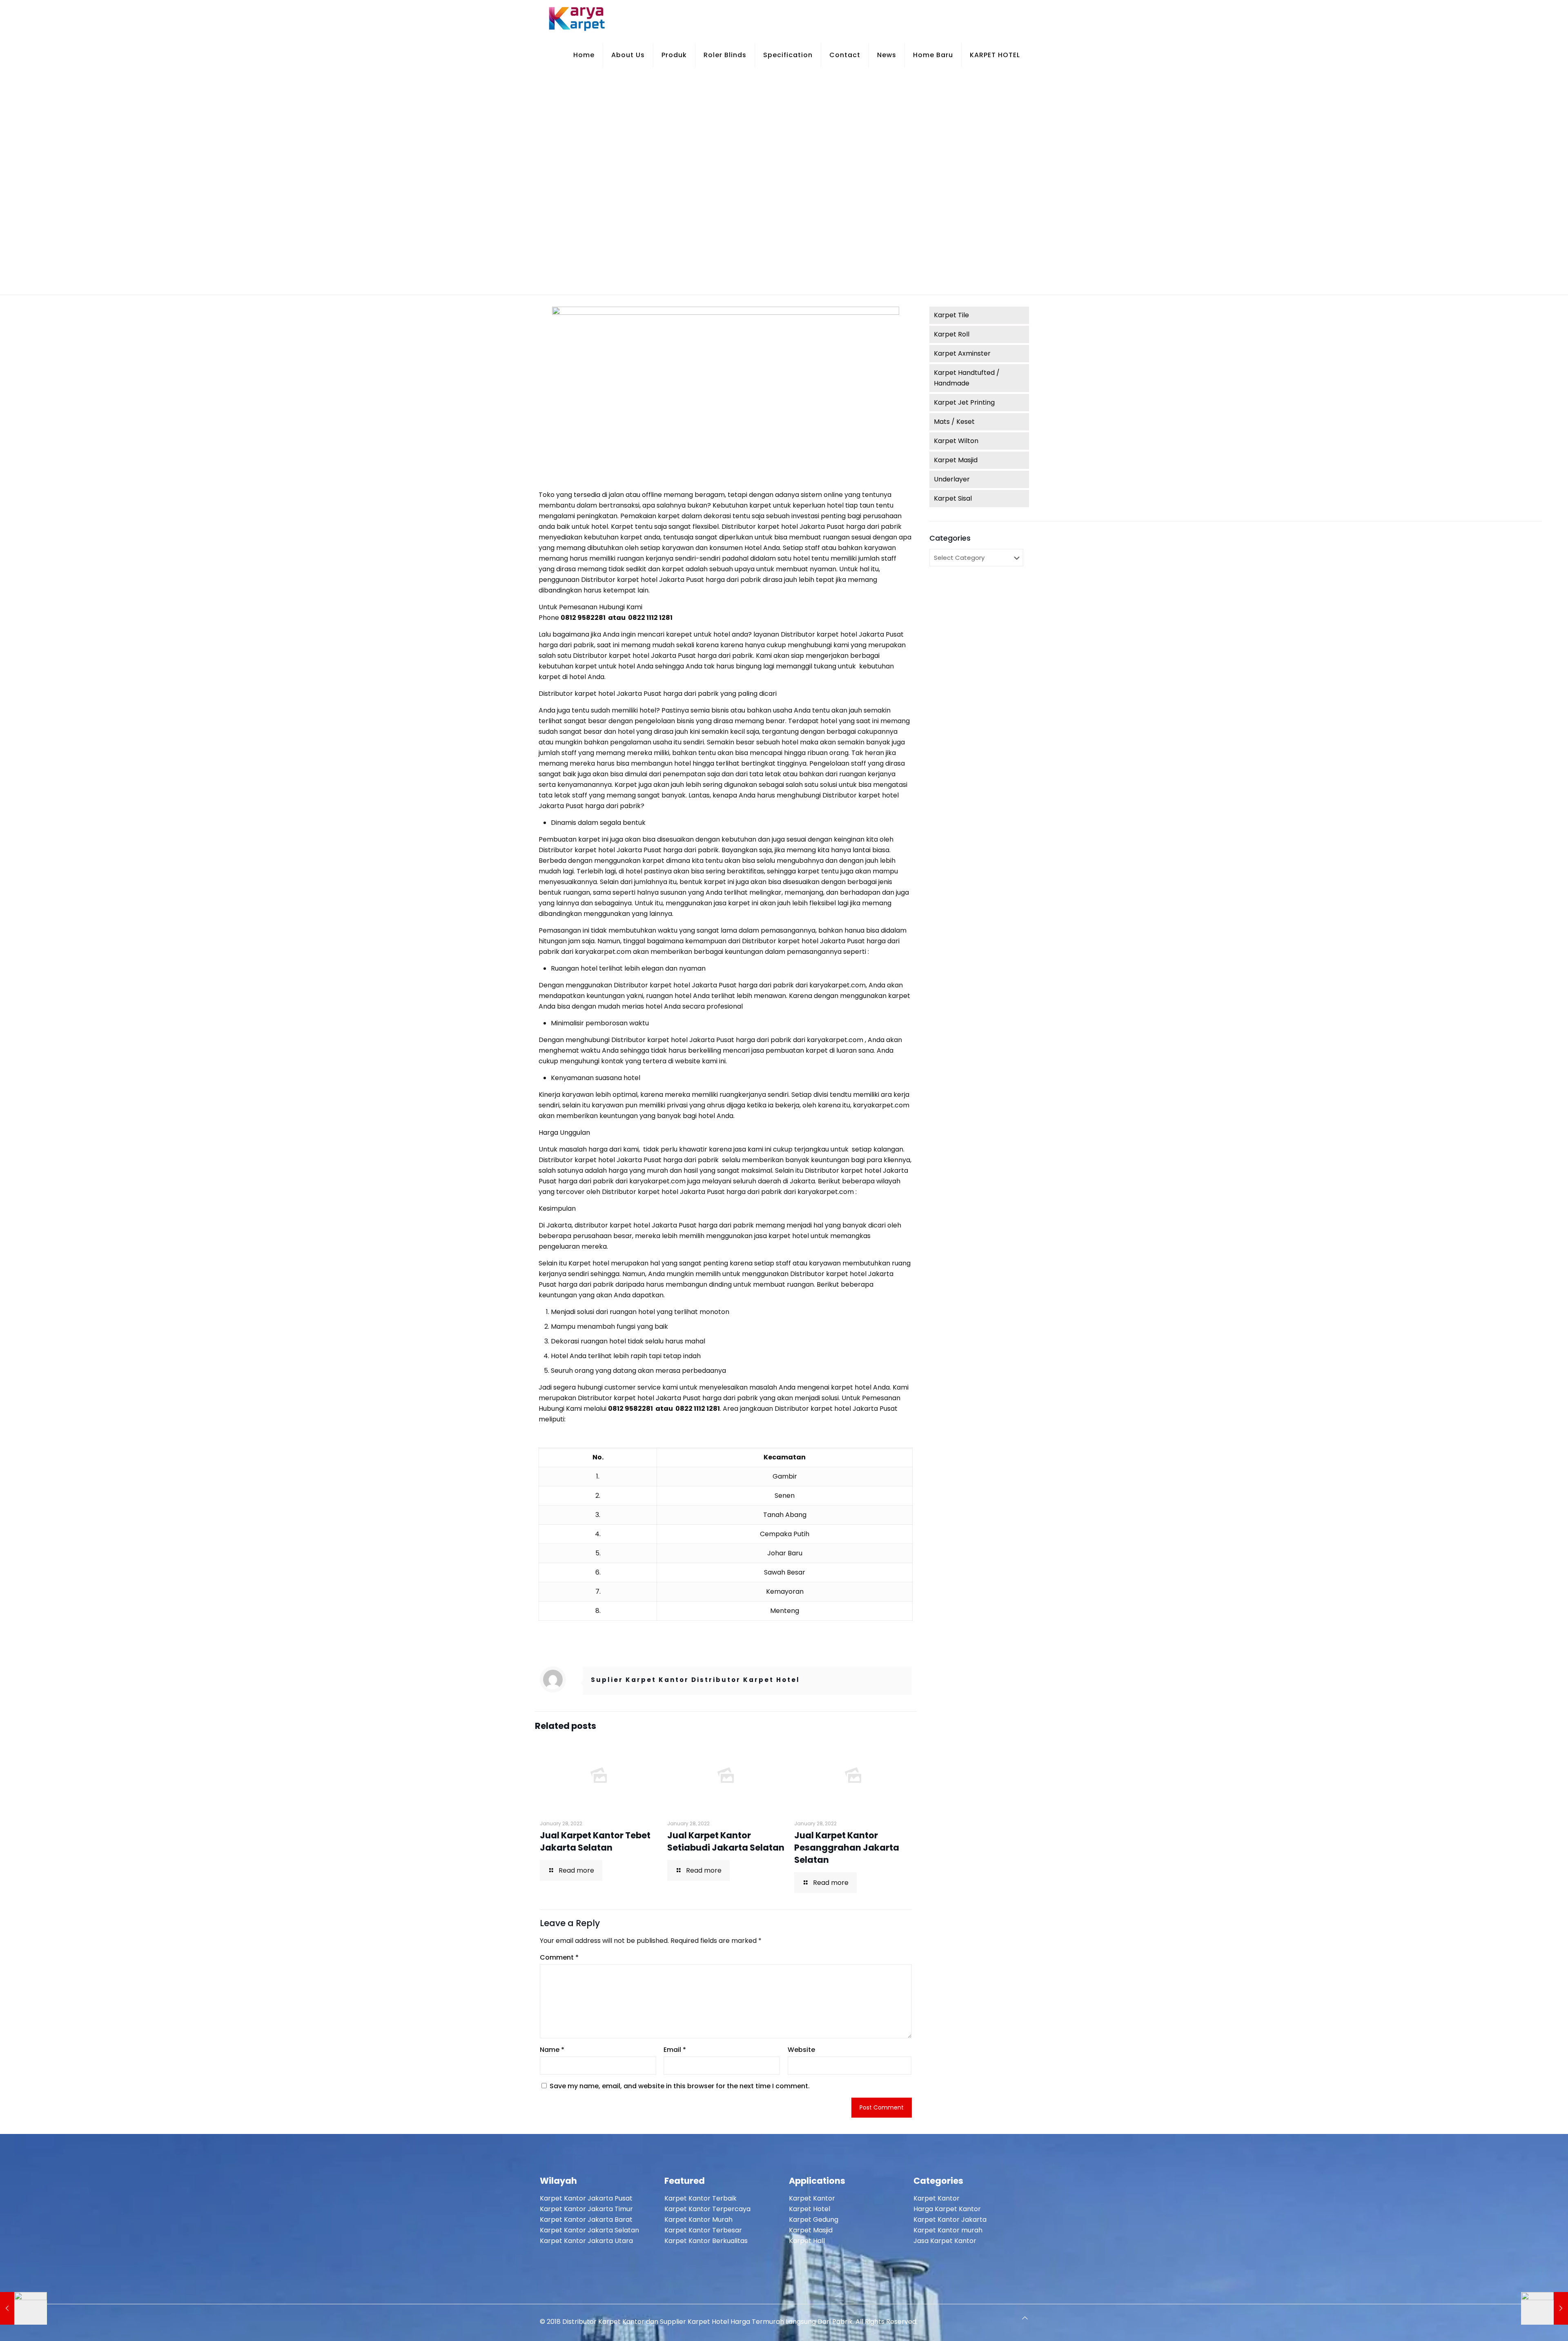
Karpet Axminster (962, 353)
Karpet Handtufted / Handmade (967, 378)
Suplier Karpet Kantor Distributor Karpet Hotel (695, 1680)
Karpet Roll (952, 334)
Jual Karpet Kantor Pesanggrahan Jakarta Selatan (847, 1848)
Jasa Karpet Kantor (945, 2241)
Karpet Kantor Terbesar (703, 2230)
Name (552, 2050)
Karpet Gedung (814, 2220)
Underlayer (952, 479)
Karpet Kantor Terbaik (700, 2198)
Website (801, 2050)
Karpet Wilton (956, 441)
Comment (559, 1957)
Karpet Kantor (812, 2198)
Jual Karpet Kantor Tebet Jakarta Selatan (595, 1841)
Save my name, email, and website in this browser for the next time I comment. (680, 2086)
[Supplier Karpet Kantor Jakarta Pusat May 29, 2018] (23, 2308)
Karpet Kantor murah (948, 2230)
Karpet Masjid (956, 460)
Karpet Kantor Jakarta (950, 2220)
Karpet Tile (951, 315)
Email (675, 2050)
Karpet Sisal (953, 498)
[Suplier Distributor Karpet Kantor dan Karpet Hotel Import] (577, 18)
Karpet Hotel (810, 2209)
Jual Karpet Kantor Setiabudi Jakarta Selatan (726, 1841)
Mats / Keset (954, 422)
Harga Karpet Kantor (947, 2209)
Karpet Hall (807, 2241)
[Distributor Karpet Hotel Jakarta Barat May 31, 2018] (1545, 2308)
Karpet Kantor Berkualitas (706, 2241)
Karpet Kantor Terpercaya (707, 2209)
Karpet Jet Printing (964, 402)
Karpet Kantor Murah (698, 2220)
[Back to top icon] (1025, 2318)
